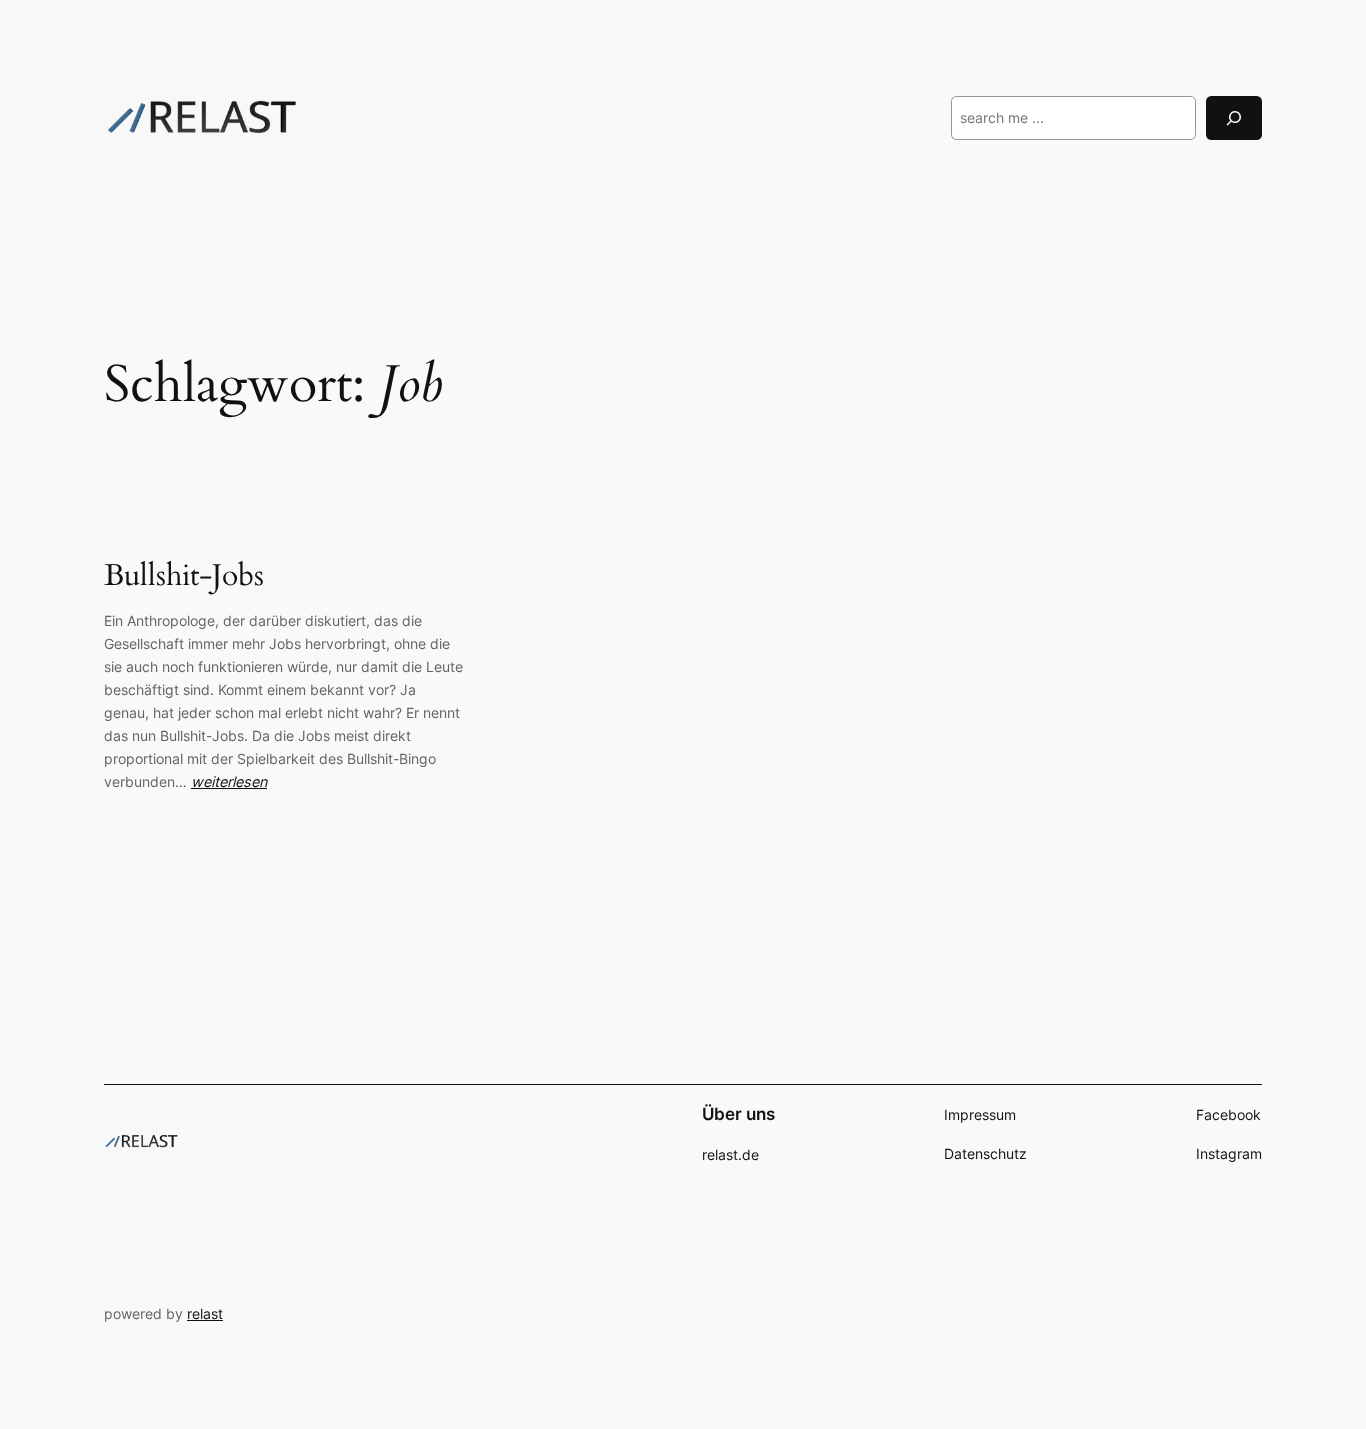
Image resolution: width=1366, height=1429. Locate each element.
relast (205, 1313)
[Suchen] (1234, 117)
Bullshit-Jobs (184, 577)
